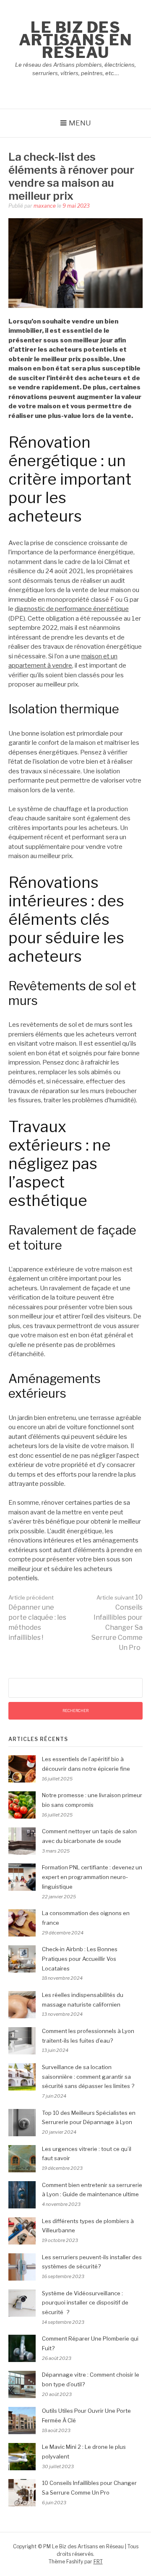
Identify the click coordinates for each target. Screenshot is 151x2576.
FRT (98, 2562)
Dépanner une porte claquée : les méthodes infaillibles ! (37, 1618)
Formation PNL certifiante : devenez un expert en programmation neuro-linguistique (92, 1877)
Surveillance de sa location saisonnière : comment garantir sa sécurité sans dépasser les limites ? (88, 2077)
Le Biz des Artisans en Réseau (76, 40)
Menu (80, 123)
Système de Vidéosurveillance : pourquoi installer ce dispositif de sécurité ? (85, 2303)
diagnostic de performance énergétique (72, 609)
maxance (45, 206)
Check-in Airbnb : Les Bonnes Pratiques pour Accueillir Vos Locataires (80, 1959)
